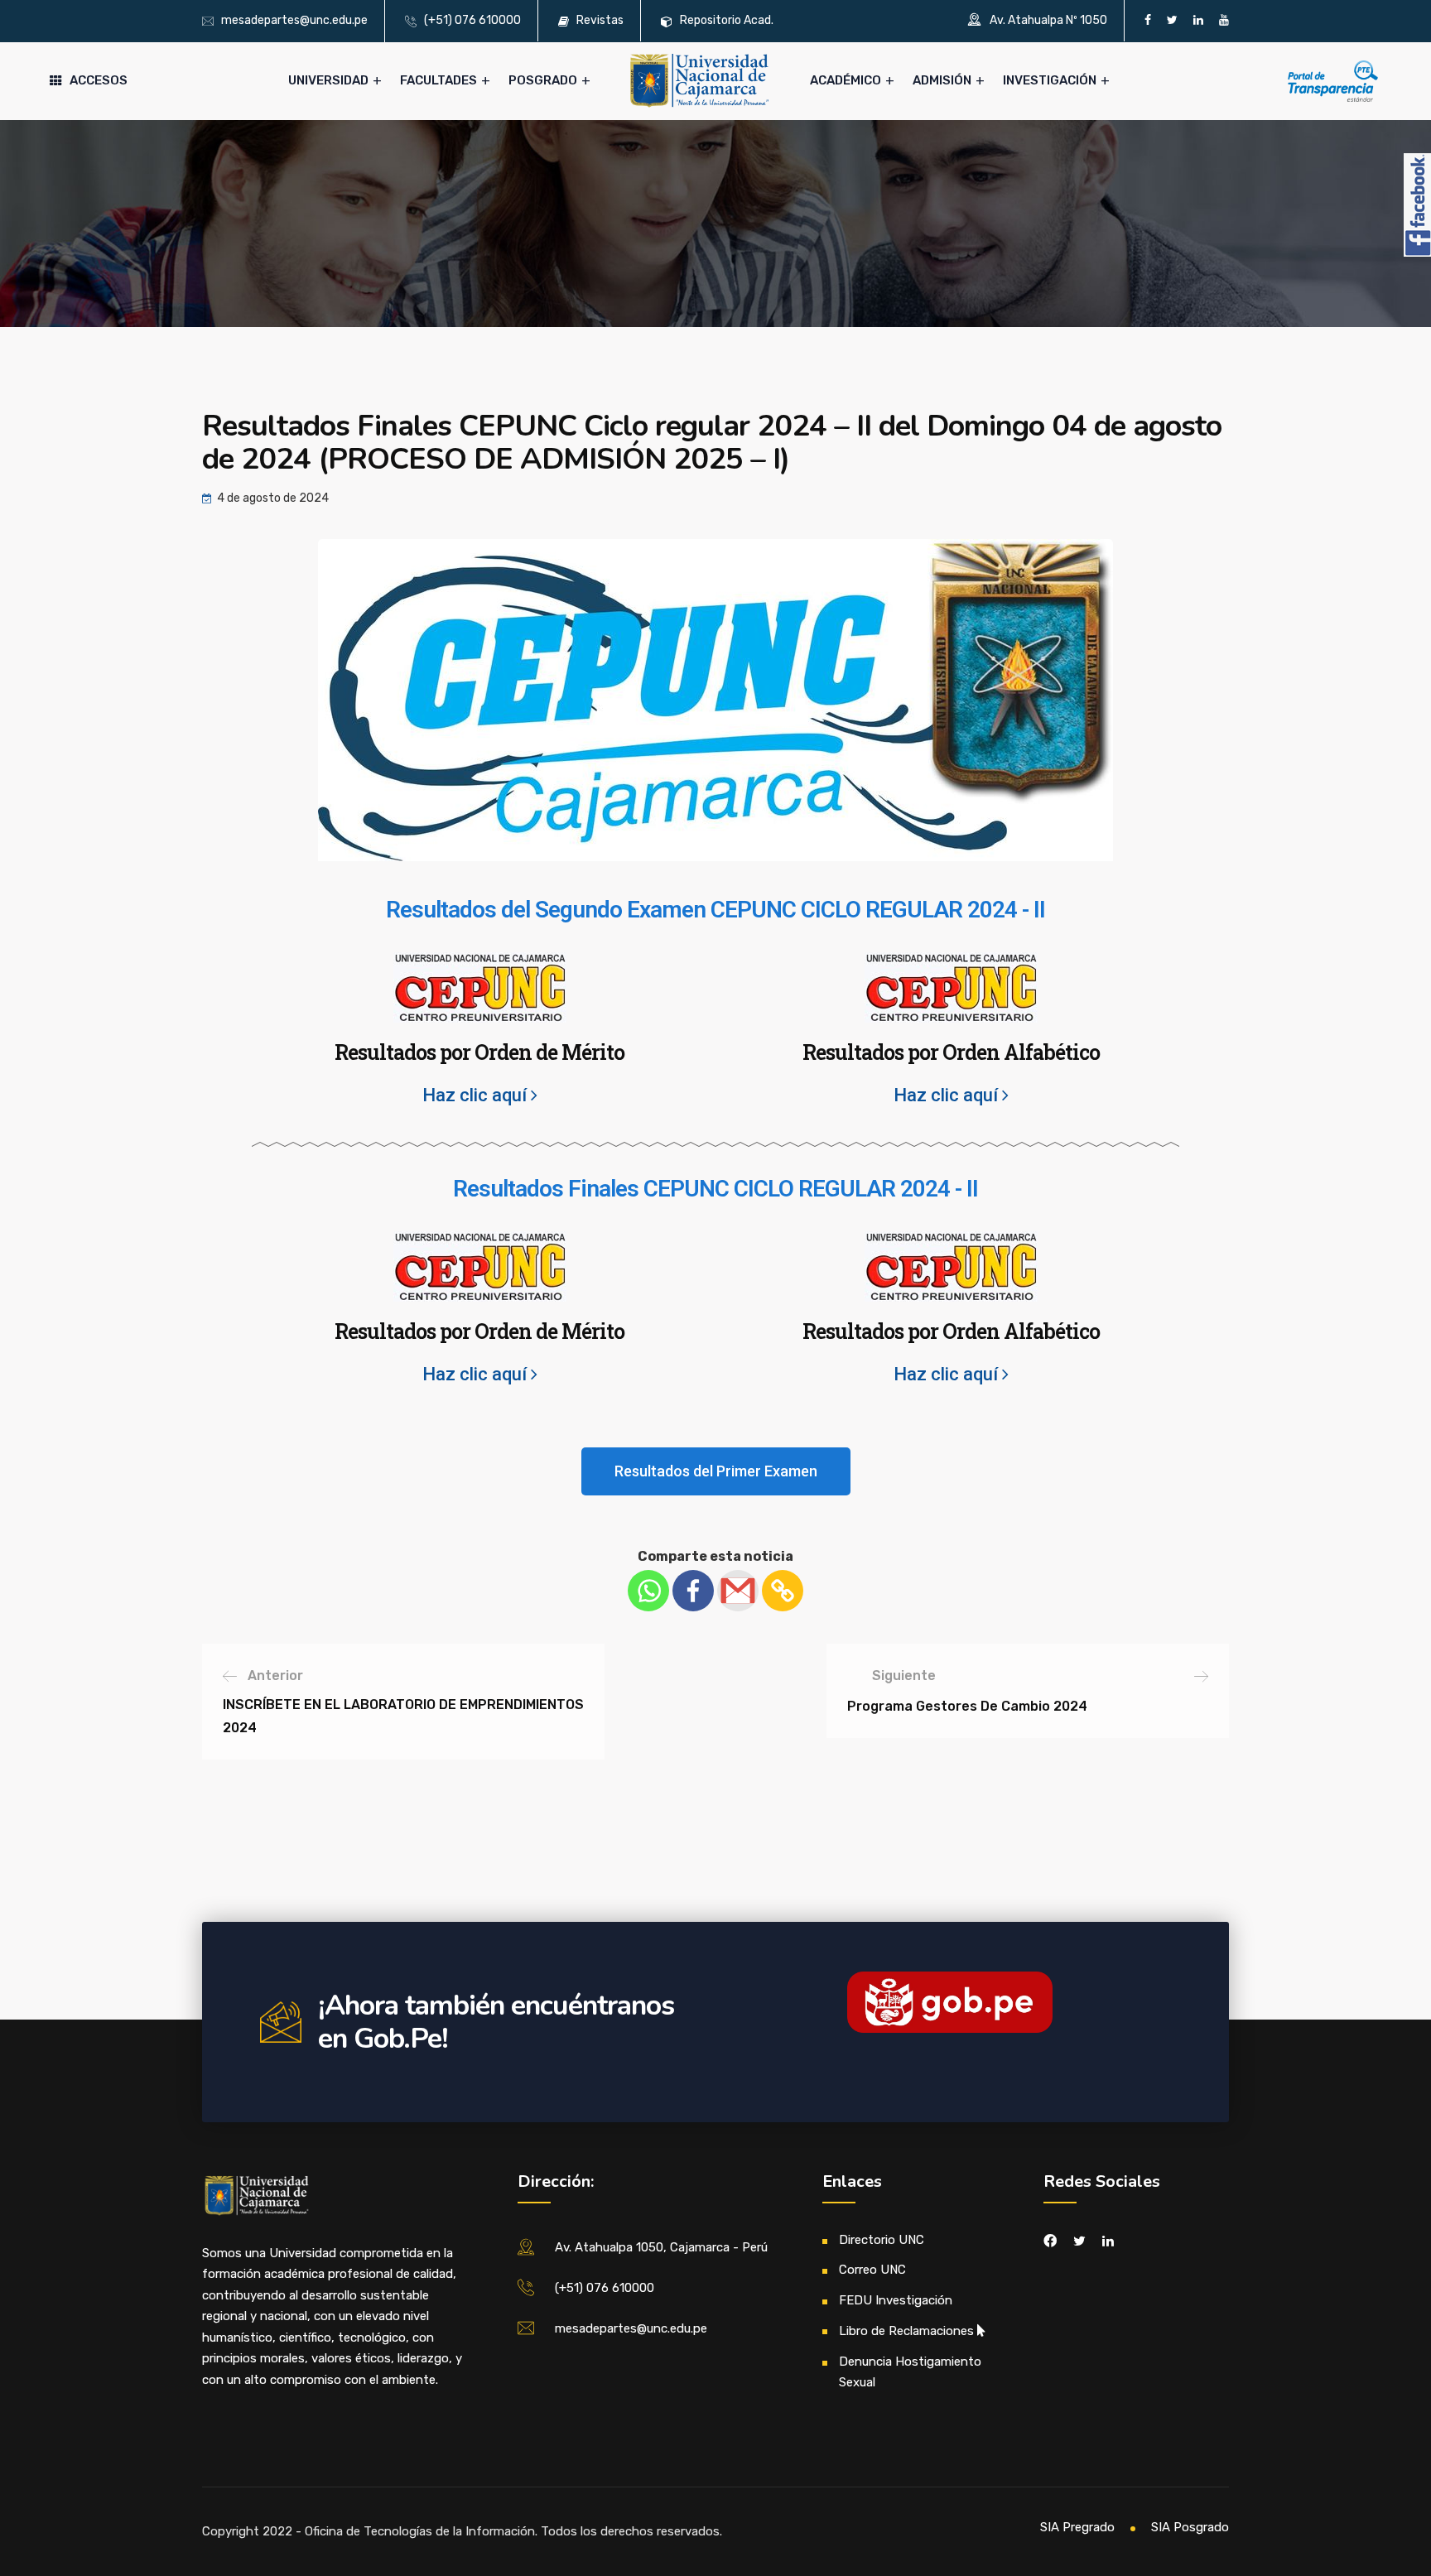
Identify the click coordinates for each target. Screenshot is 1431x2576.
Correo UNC (872, 2270)
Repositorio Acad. (727, 20)
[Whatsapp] (648, 1591)
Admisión (942, 80)
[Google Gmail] (738, 1591)
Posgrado (543, 80)
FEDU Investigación (896, 2300)
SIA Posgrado (1190, 2527)
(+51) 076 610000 (472, 20)
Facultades (438, 80)
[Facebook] (693, 1591)
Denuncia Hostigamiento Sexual (910, 2372)
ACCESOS (99, 80)
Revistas (600, 20)
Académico (846, 80)
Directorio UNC (882, 2240)
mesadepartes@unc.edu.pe (294, 20)
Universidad (328, 80)
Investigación (1050, 80)
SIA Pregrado (1077, 2527)
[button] (716, 1471)
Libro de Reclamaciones (906, 2331)
